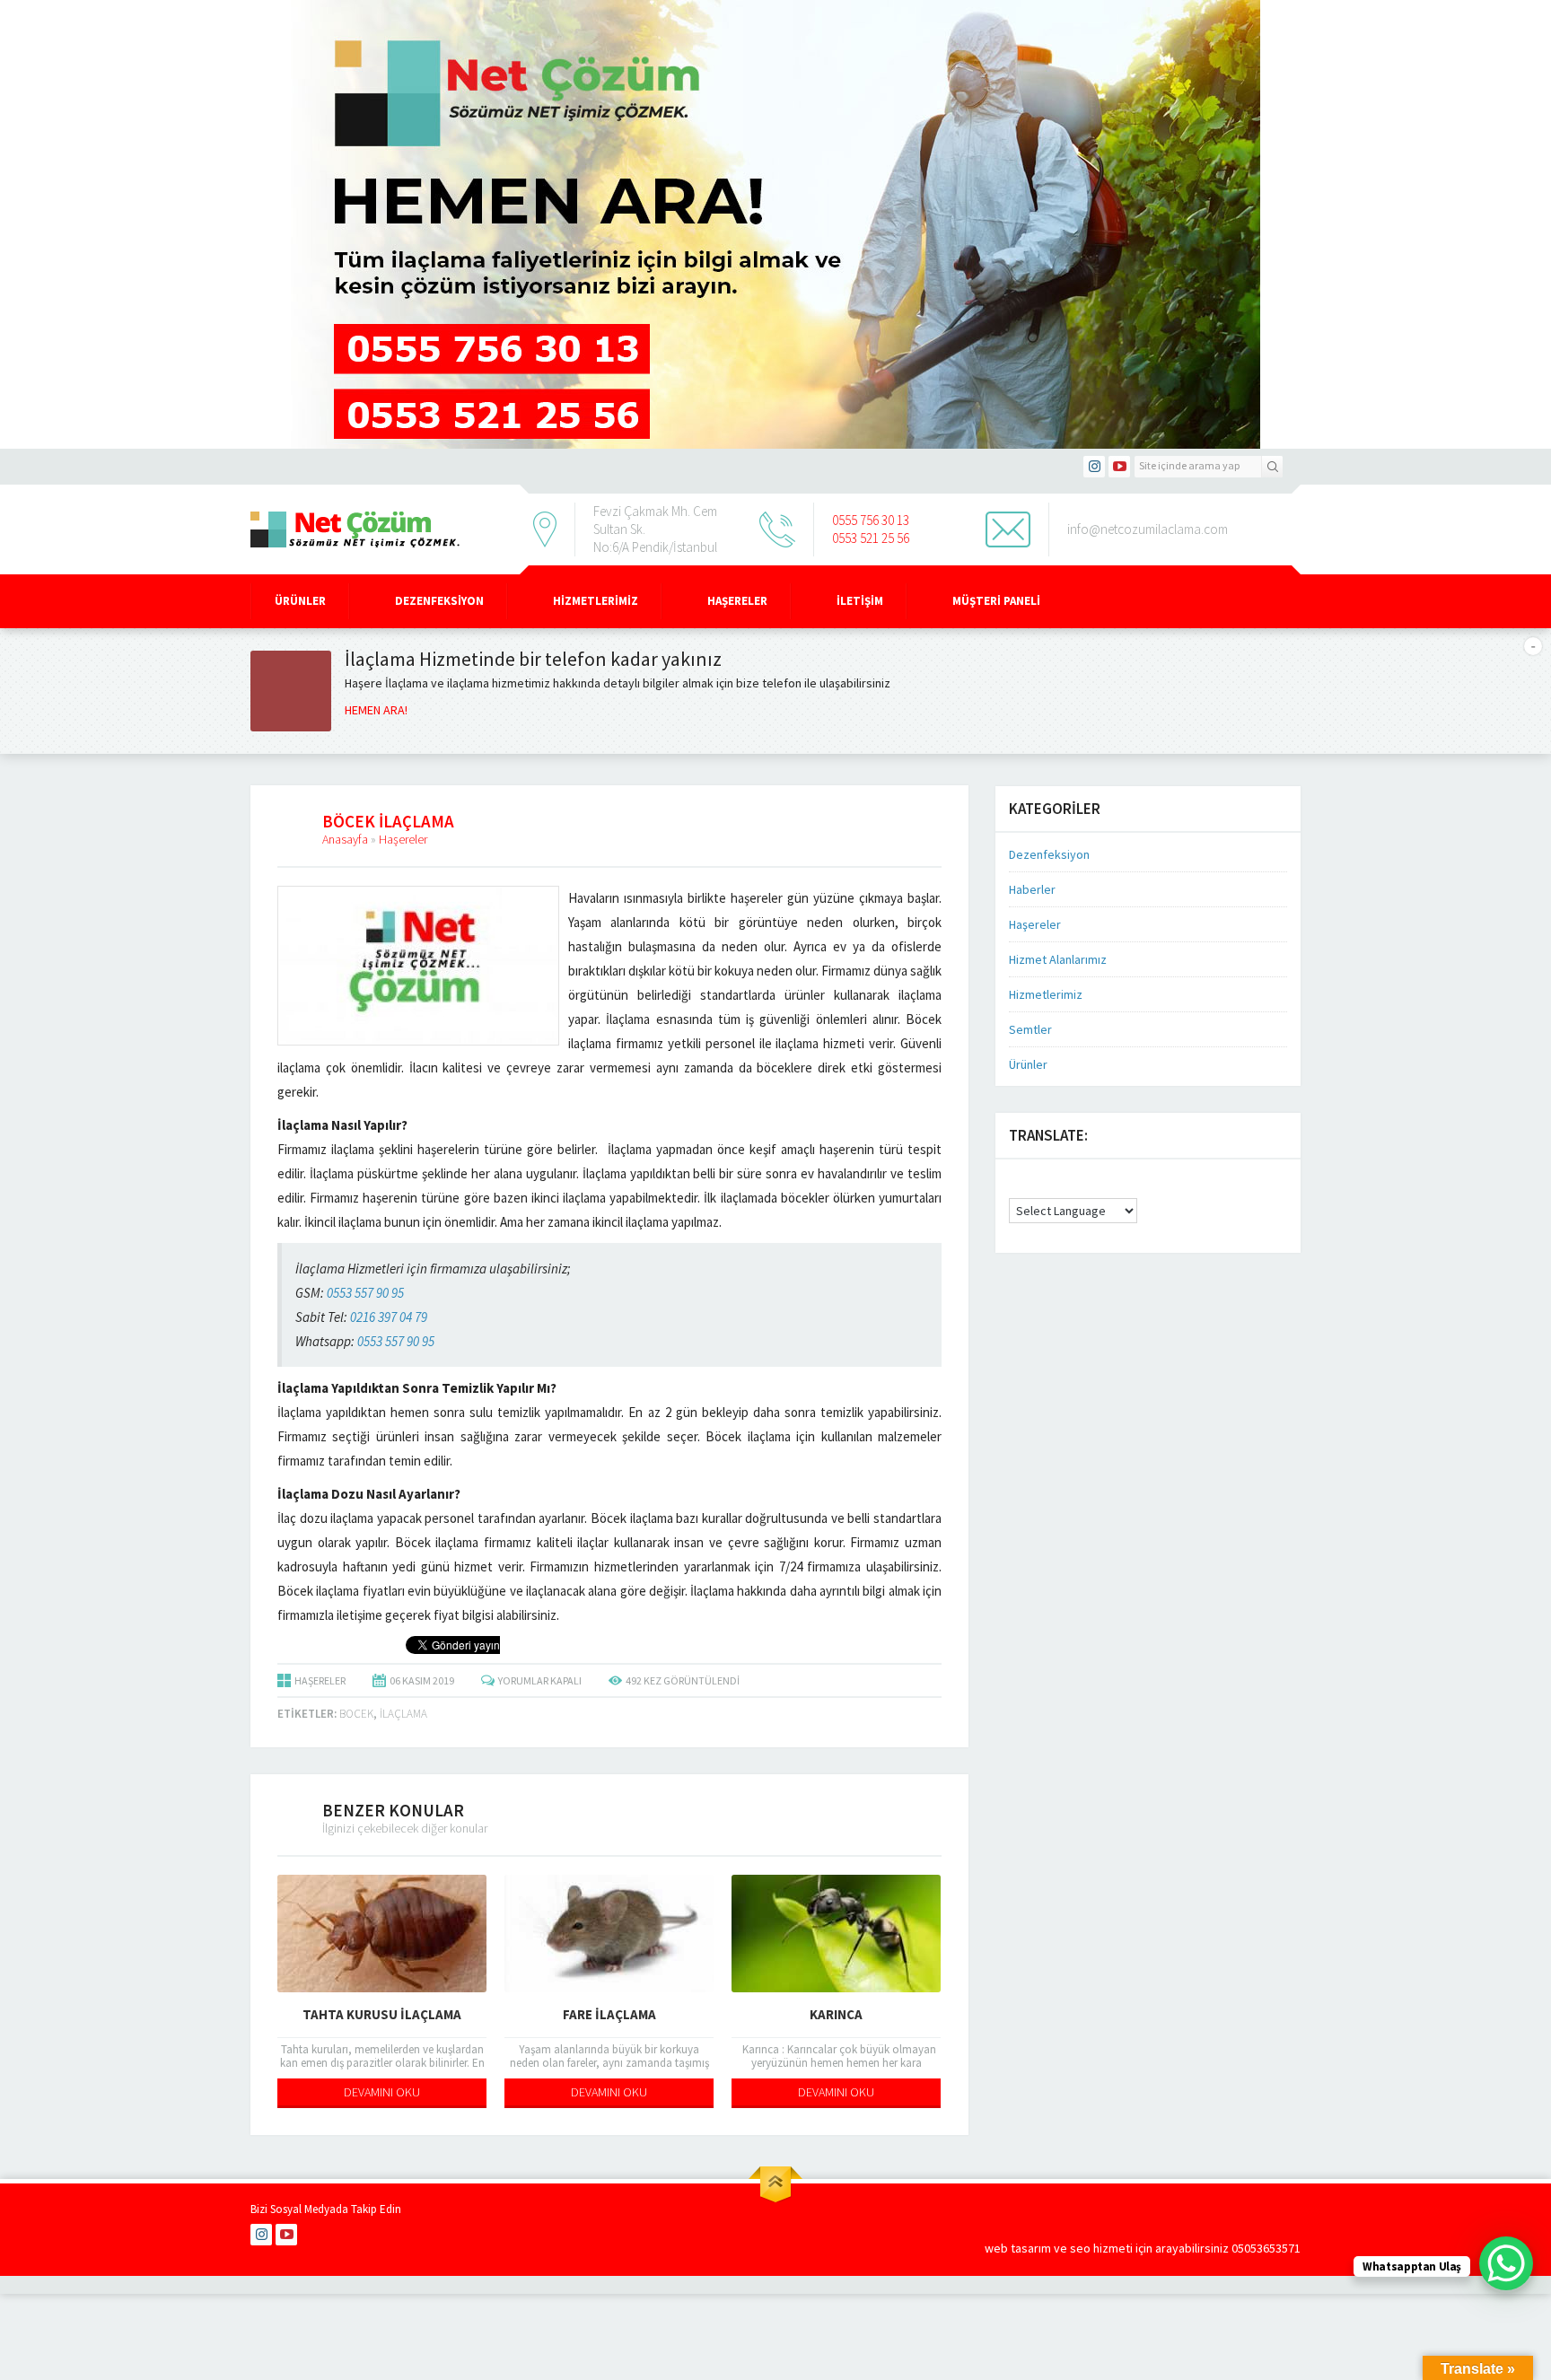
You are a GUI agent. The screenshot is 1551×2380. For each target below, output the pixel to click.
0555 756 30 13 (871, 520)
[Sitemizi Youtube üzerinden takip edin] (1119, 467)
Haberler (1032, 889)
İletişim (860, 601)
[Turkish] (1035, 1191)
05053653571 (1266, 2248)
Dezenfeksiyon (439, 601)
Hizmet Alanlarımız (1058, 959)
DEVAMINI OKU (382, 2092)
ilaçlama (403, 1714)
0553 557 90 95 (365, 1293)
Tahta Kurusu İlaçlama (382, 2014)
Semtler (1030, 1029)
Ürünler (300, 601)
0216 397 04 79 (389, 1317)
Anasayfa (345, 839)
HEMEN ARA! (376, 710)
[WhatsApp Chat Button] (1506, 2263)
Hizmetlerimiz (596, 601)
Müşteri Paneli (996, 601)
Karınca (836, 2014)
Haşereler (737, 601)
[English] (1017, 1182)
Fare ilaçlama (609, 2014)
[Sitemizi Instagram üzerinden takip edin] (1094, 467)
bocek (356, 1714)
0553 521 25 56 (871, 538)
